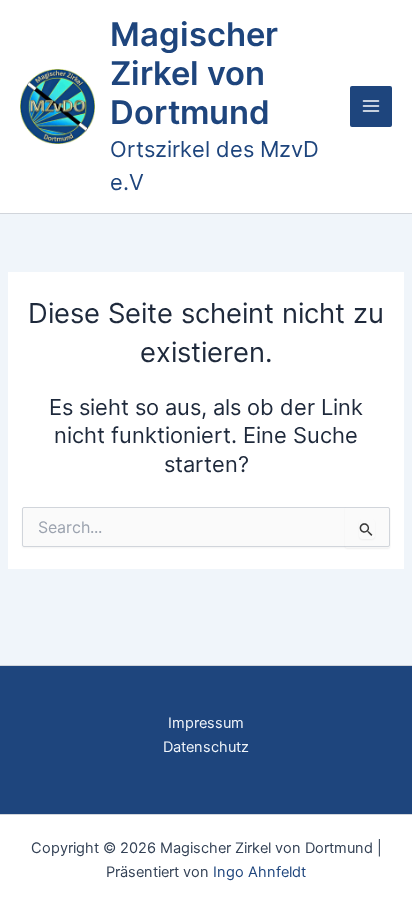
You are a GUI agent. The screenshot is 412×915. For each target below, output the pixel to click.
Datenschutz (206, 747)
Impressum (206, 723)
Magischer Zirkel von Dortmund (194, 73)
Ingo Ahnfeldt (259, 872)
